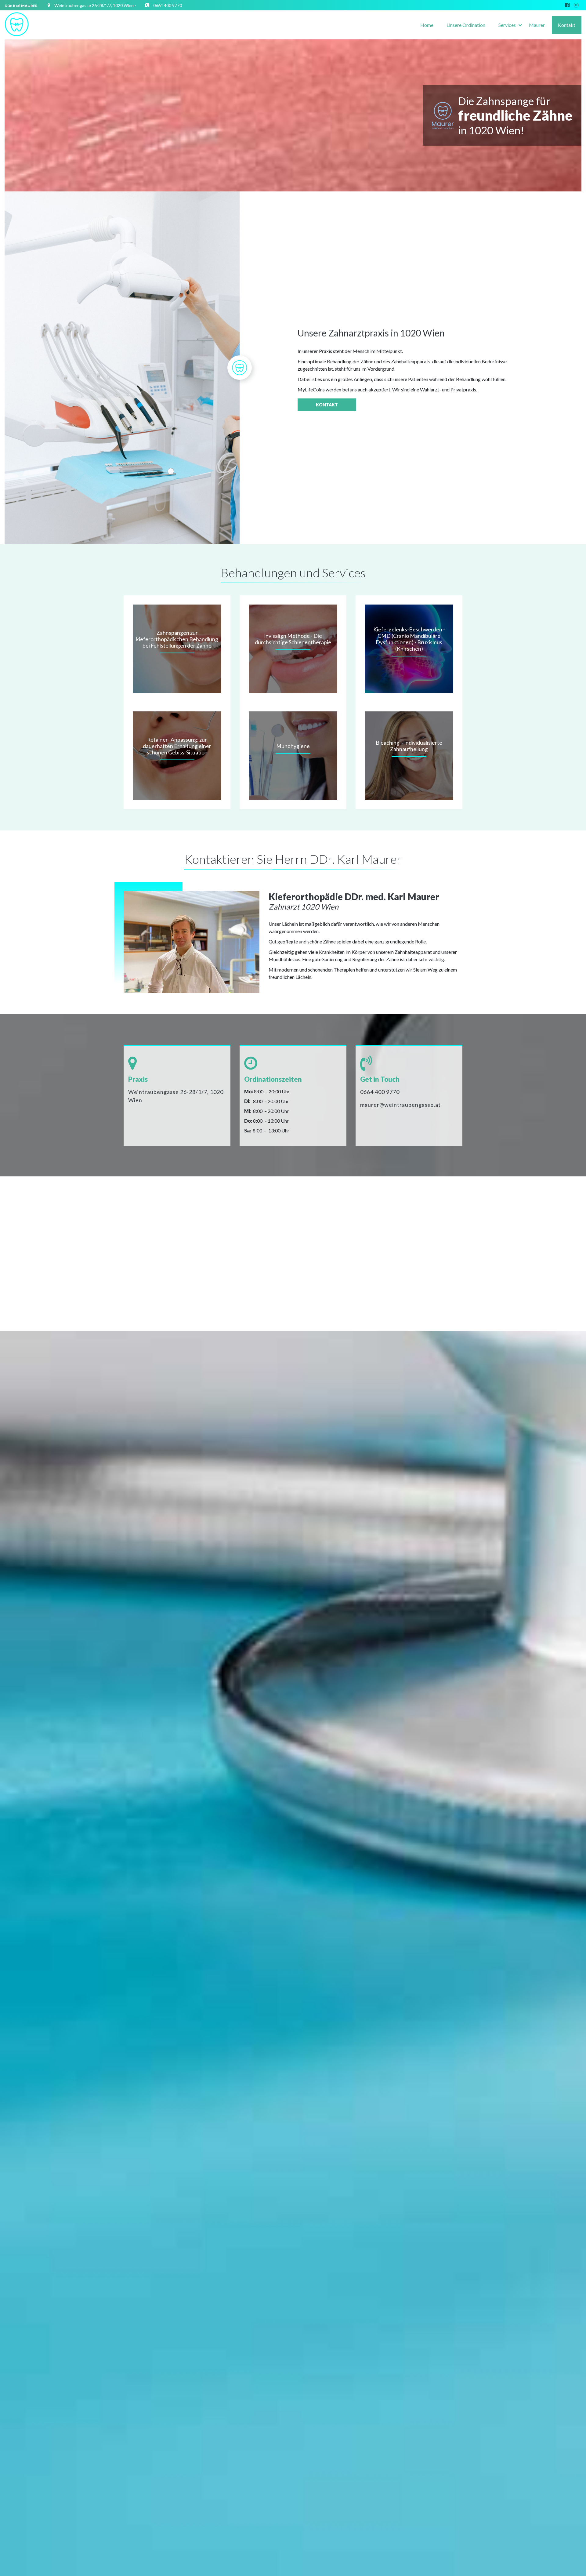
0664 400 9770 (168, 5)
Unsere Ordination (466, 25)
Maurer (537, 25)
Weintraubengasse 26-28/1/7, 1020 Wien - (95, 5)
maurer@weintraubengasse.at (400, 1105)
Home (427, 25)
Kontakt (567, 25)
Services (507, 25)
